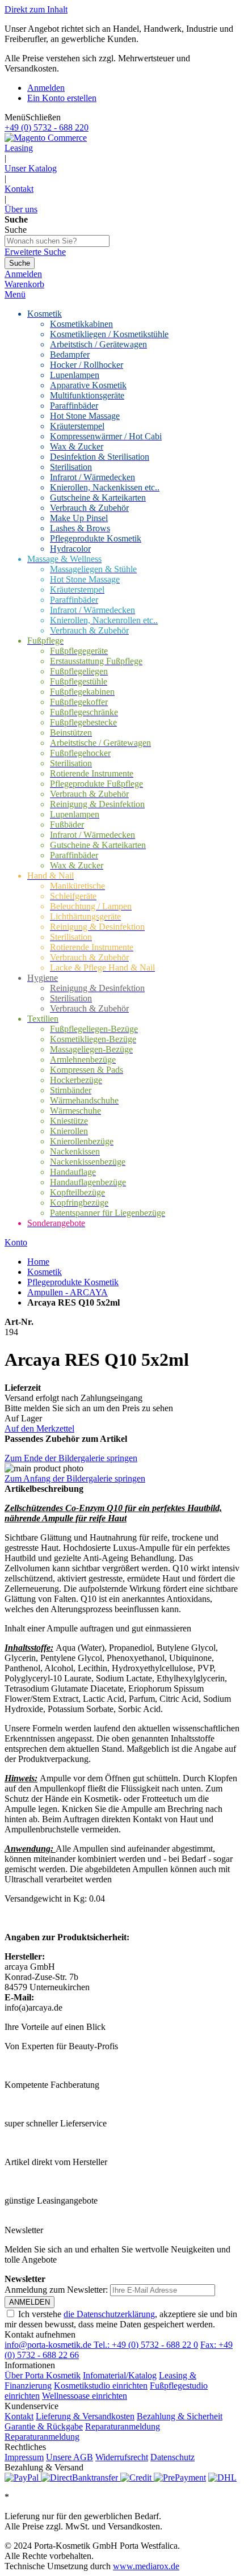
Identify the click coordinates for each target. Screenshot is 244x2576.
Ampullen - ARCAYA (68, 1292)
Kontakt (19, 189)
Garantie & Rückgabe (44, 2426)
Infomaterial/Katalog (120, 2375)
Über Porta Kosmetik (43, 2375)
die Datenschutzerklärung (109, 2314)
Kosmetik (45, 1272)
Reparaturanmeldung (123, 2426)
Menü (15, 294)
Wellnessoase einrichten (85, 2396)
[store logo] (46, 138)
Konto (16, 1242)
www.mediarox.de (146, 2566)
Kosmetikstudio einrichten (101, 2386)
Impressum (24, 2457)
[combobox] (57, 241)
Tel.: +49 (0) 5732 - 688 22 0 (146, 2345)
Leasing (19, 148)
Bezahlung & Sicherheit (180, 2416)
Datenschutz (173, 2457)
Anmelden (46, 88)
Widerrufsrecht (122, 2457)
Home (38, 1262)
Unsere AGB (70, 2457)
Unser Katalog (31, 168)
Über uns (21, 209)
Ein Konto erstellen (62, 98)
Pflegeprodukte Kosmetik (73, 1282)
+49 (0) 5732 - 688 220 (47, 127)
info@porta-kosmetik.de (49, 2345)
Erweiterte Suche (35, 252)
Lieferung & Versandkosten (85, 2416)
